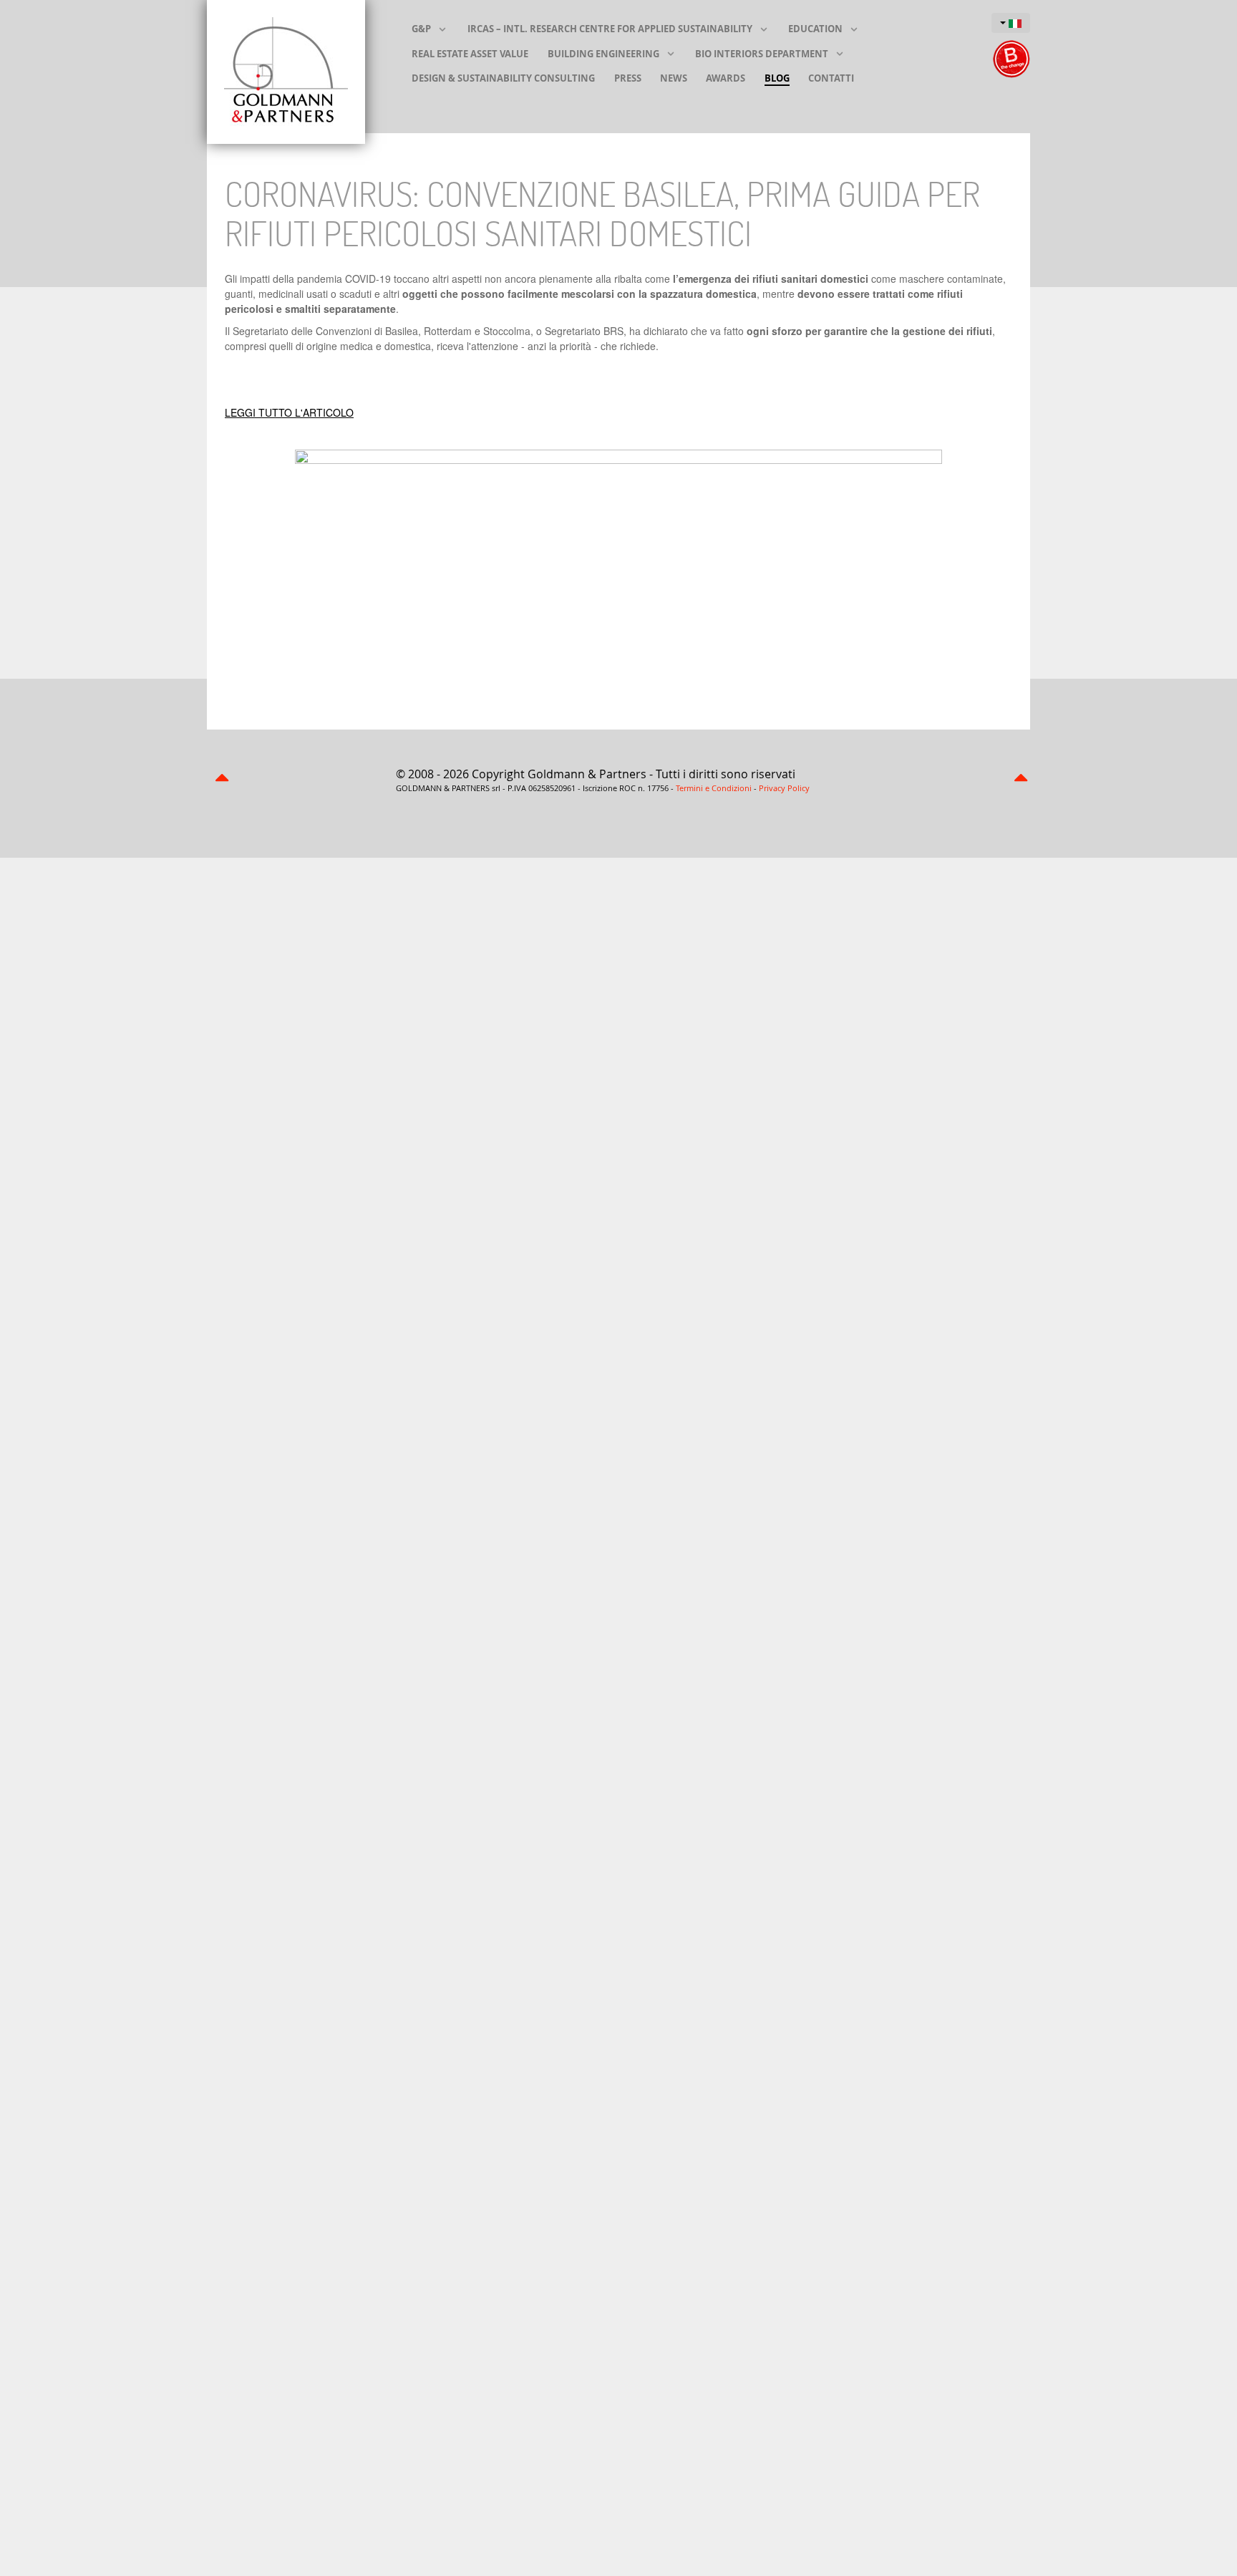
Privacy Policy (784, 788)
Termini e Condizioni (714, 788)
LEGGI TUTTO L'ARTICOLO (289, 412)
